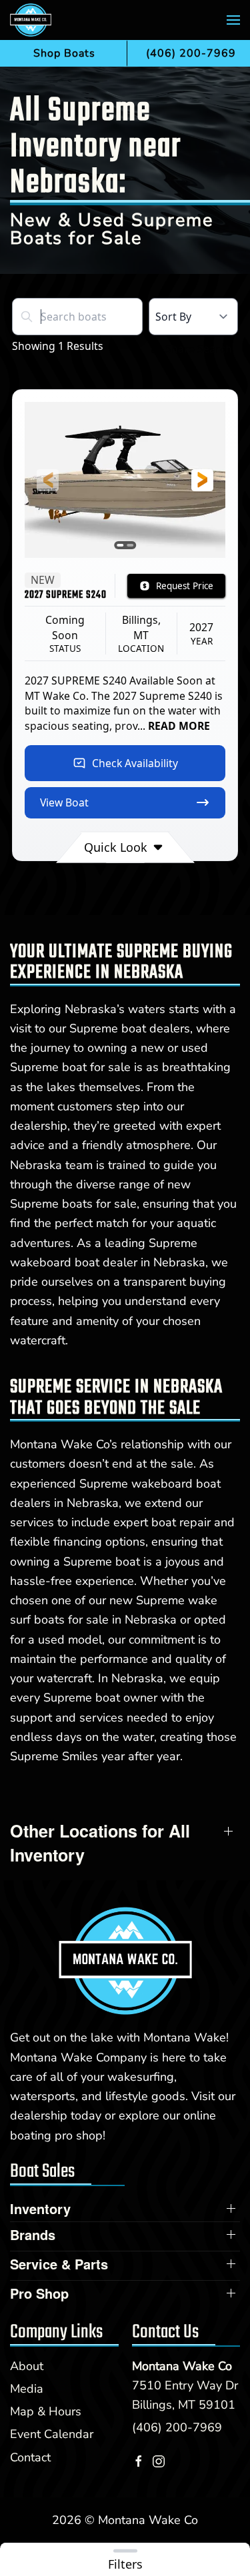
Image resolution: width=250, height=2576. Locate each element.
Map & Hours (46, 2411)
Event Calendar (52, 2434)
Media (27, 2389)
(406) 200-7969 (177, 2427)
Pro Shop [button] (39, 2293)
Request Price (185, 586)
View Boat (64, 802)
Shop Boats (64, 53)
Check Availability (135, 763)
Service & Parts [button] (59, 2264)
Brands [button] (33, 2235)
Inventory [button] (40, 2209)
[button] (233, 20)
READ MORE (179, 726)
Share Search (199, 349)
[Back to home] (31, 20)
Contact (30, 2457)
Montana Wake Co (182, 2366)
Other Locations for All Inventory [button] (100, 1843)
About (27, 2366)
